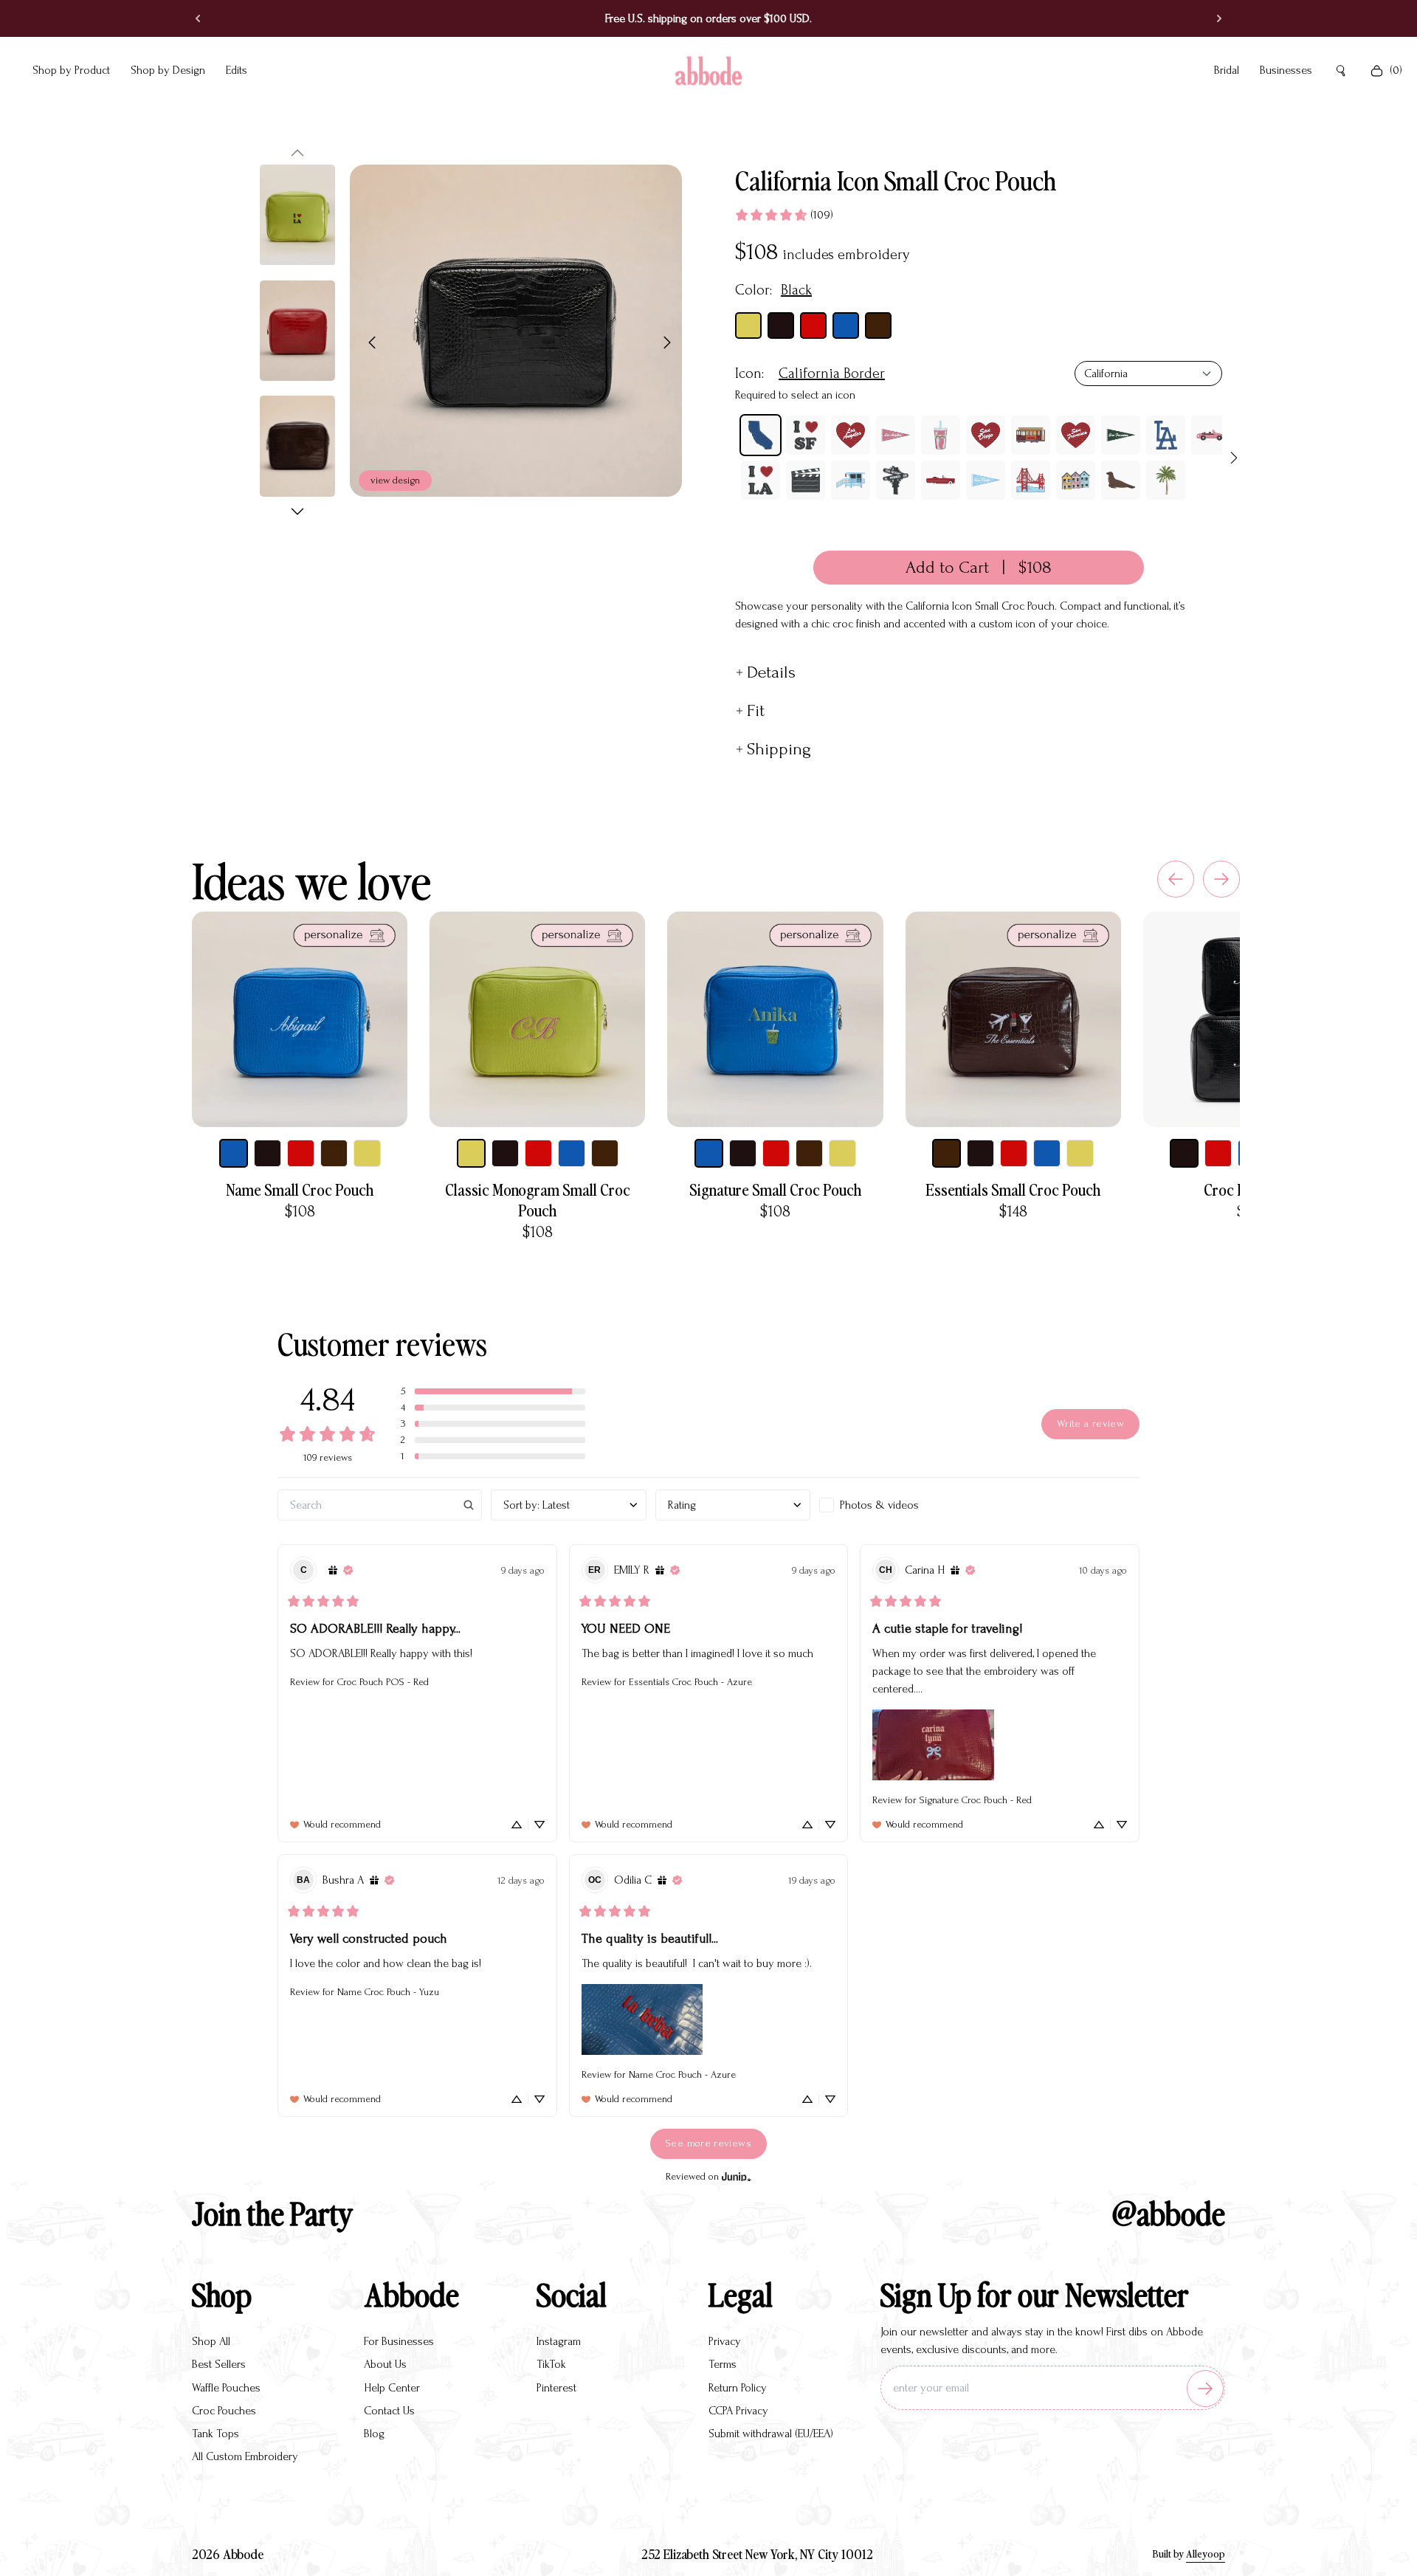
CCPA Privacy (738, 2411)
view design (395, 480)
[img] (333, 1570)
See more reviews (708, 2143)
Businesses (1286, 70)
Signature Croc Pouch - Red (976, 1800)
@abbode (1169, 2212)
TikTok (551, 2364)
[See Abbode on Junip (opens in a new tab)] (737, 2177)
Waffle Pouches (226, 2388)
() (1396, 70)
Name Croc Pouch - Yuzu (388, 1992)
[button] (297, 153)
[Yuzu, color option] (367, 1153)
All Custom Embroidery (245, 2456)
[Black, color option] (268, 1153)
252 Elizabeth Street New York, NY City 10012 (757, 2553)
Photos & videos (879, 1505)
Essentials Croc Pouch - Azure (690, 1682)
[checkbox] (897, 1505)
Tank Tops (216, 2434)
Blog (374, 2434)
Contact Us (389, 2411)
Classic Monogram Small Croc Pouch (538, 1199)
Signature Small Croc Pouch (775, 1189)
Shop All (211, 2341)
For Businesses (399, 2341)
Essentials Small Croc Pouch (1013, 1189)
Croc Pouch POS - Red (383, 1682)
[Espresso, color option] (334, 1153)
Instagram (559, 2341)
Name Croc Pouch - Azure (682, 2074)
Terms (723, 2364)
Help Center (392, 2388)
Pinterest (556, 2388)
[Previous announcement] (204, 18)
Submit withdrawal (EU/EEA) (771, 2434)
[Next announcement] (1213, 18)
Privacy (725, 2341)
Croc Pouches (224, 2411)
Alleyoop (1206, 2553)
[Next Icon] (1234, 458)
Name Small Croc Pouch (300, 1189)
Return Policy (738, 2388)
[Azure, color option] (234, 1153)
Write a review (1090, 1424)
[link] (784, 215)
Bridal (1227, 70)
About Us (385, 2364)
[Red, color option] (301, 1153)
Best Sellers (219, 2364)
